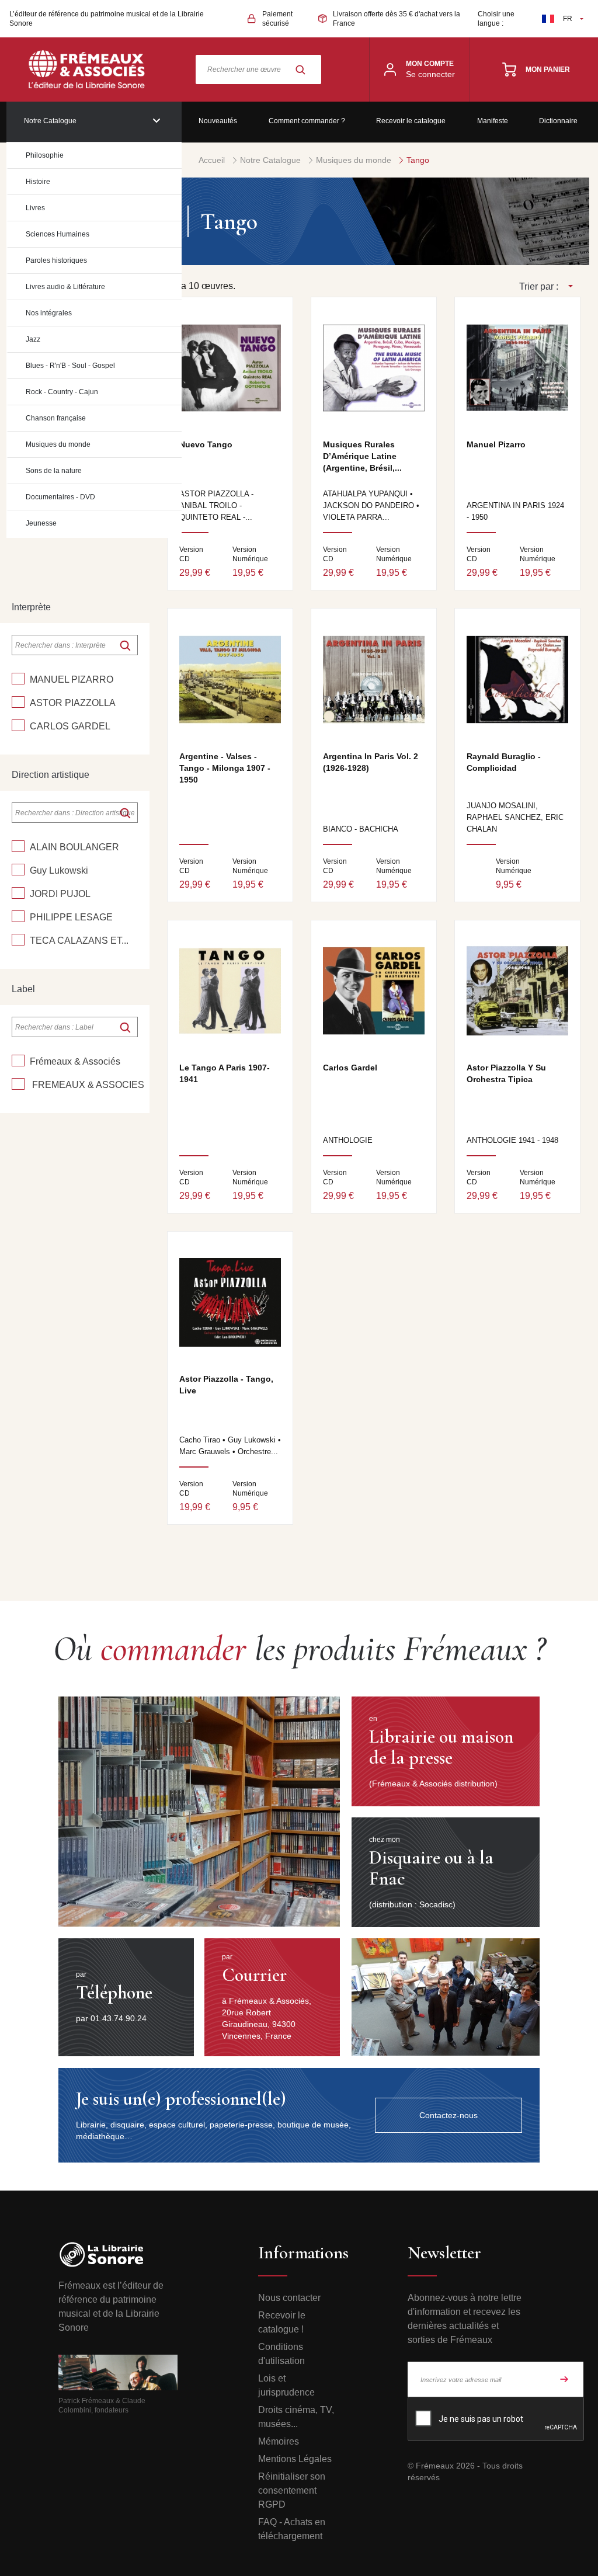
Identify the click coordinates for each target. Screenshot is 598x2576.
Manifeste (493, 121)
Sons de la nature (54, 471)
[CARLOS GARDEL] (18, 725)
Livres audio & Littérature (65, 287)
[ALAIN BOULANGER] (18, 846)
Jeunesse (41, 523)
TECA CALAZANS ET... (79, 941)
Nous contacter (289, 2298)
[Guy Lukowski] (18, 870)
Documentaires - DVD (60, 497)
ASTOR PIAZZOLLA (73, 703)
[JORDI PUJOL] (18, 893)
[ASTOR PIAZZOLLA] (18, 702)
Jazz (33, 339)
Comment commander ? (307, 121)
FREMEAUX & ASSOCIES (87, 1085)
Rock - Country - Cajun (62, 392)
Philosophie (45, 155)
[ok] (125, 645)
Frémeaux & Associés (75, 1061)
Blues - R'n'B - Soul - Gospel (70, 366)
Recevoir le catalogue (411, 121)
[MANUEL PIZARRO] (18, 679)
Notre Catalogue (50, 121)
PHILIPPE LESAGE (71, 917)
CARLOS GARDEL (70, 726)
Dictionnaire (558, 121)
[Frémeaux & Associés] (18, 1061)
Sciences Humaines (58, 234)
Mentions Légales (295, 2459)
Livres (35, 208)
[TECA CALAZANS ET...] (18, 940)
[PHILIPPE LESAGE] (18, 916)
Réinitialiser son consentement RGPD (292, 2490)
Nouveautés (218, 121)
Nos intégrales (49, 313)
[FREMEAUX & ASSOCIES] (18, 1084)
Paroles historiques (56, 260)
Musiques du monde (58, 444)
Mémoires (279, 2441)
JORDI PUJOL (60, 894)
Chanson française (56, 418)
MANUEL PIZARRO (72, 679)
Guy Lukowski (59, 870)
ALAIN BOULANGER (74, 847)
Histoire (38, 182)
